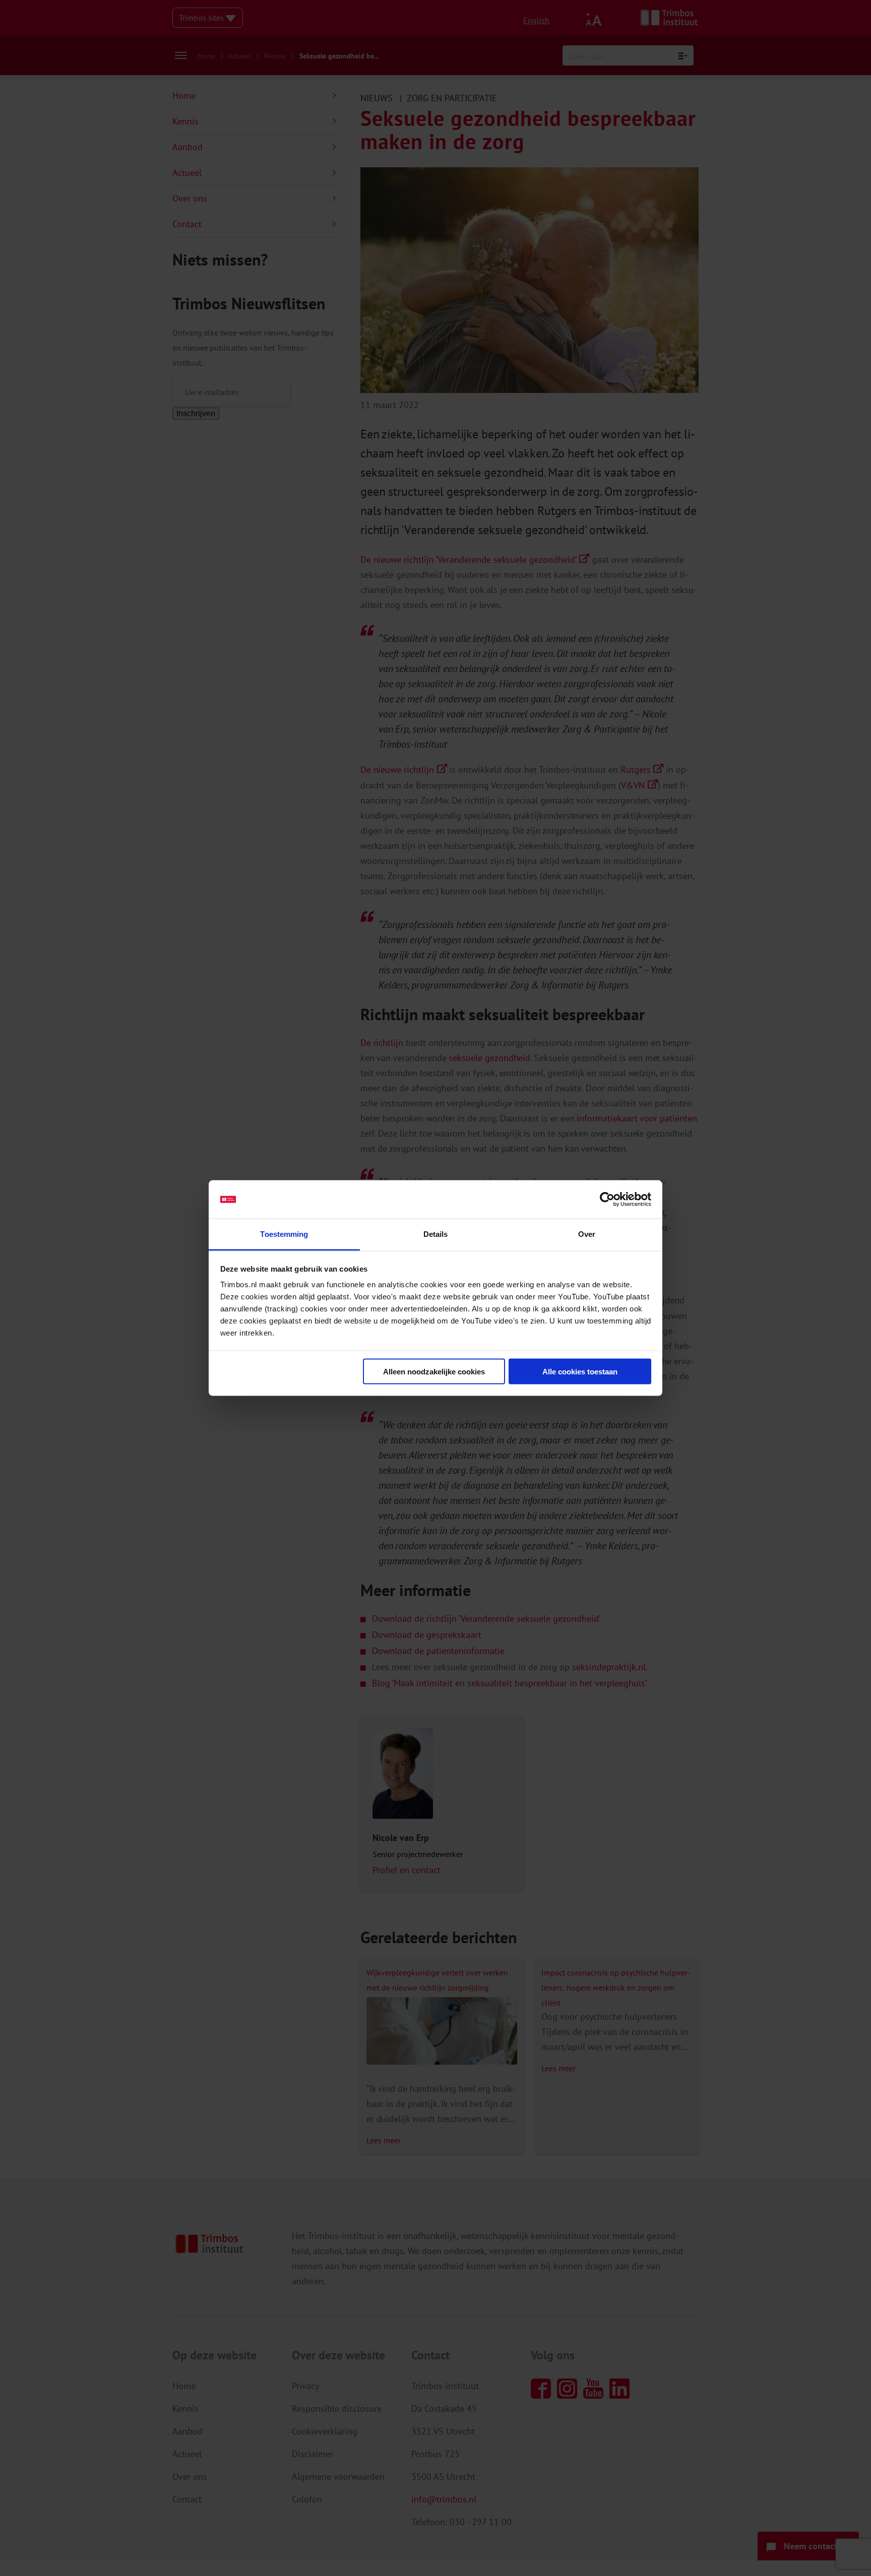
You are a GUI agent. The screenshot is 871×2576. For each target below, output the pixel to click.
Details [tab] (436, 1234)
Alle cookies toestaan (580, 1371)
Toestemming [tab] (284, 1234)
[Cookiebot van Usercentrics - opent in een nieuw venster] (607, 1200)
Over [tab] (587, 1234)
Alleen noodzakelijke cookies (434, 1371)
